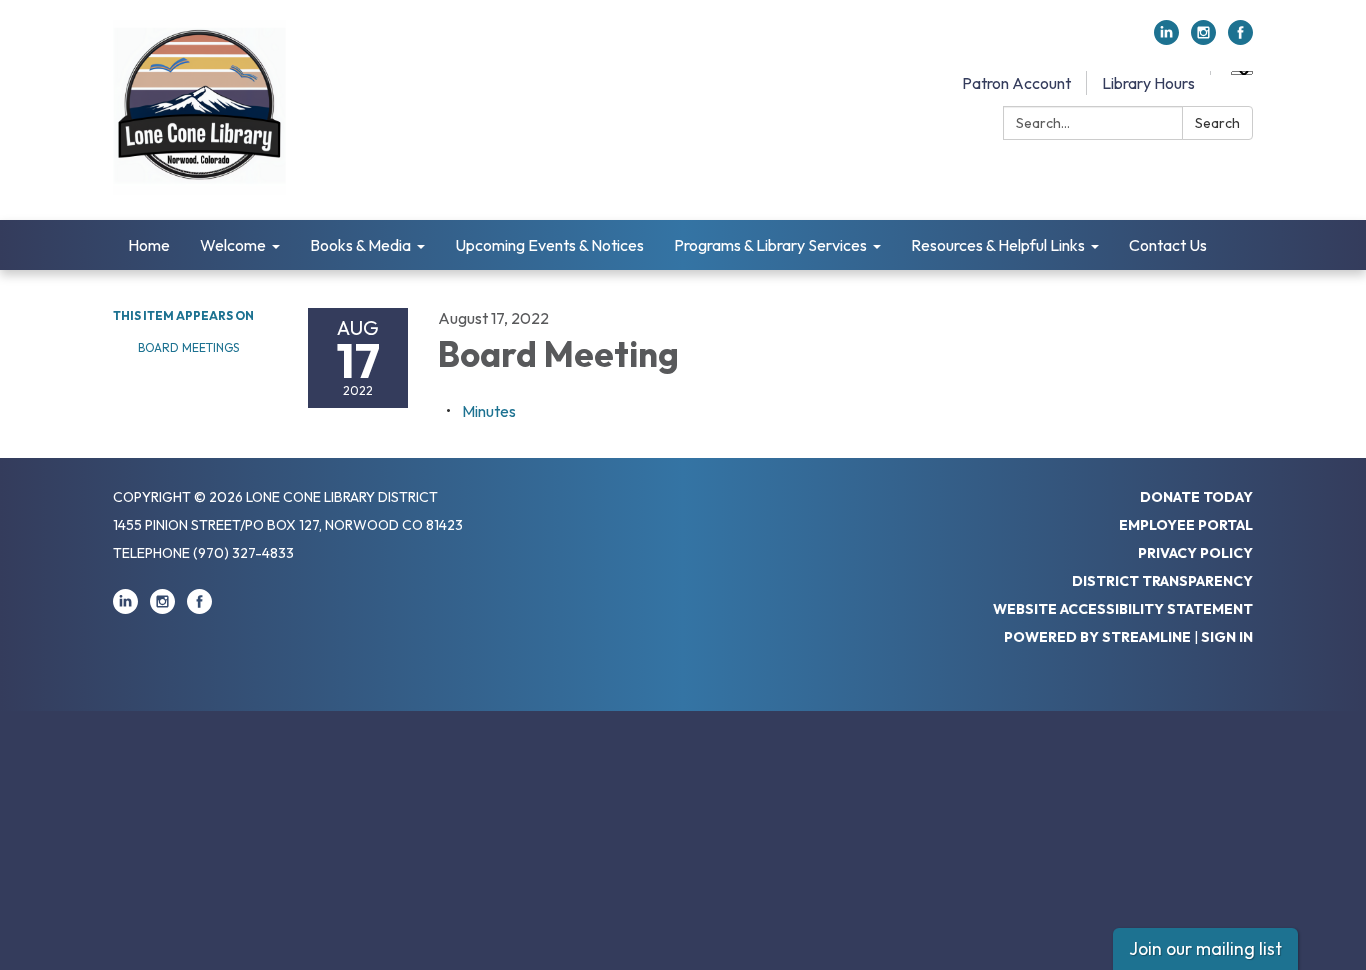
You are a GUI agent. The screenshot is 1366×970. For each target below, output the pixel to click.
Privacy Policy (1195, 553)
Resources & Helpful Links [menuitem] (998, 245)
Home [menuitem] (149, 245)
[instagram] (1203, 39)
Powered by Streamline (1097, 637)
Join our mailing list (1205, 948)
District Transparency (1162, 581)
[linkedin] (1166, 39)
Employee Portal (1186, 525)
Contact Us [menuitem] (1168, 245)
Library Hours (1148, 83)
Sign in (1227, 637)
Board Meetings (188, 347)
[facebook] (1240, 39)
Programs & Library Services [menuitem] (770, 245)
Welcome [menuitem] (233, 245)
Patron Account (1016, 83)
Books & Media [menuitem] (360, 245)
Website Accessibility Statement (1123, 609)
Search (1217, 123)
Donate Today (1196, 497)
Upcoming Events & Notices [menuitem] (549, 245)
